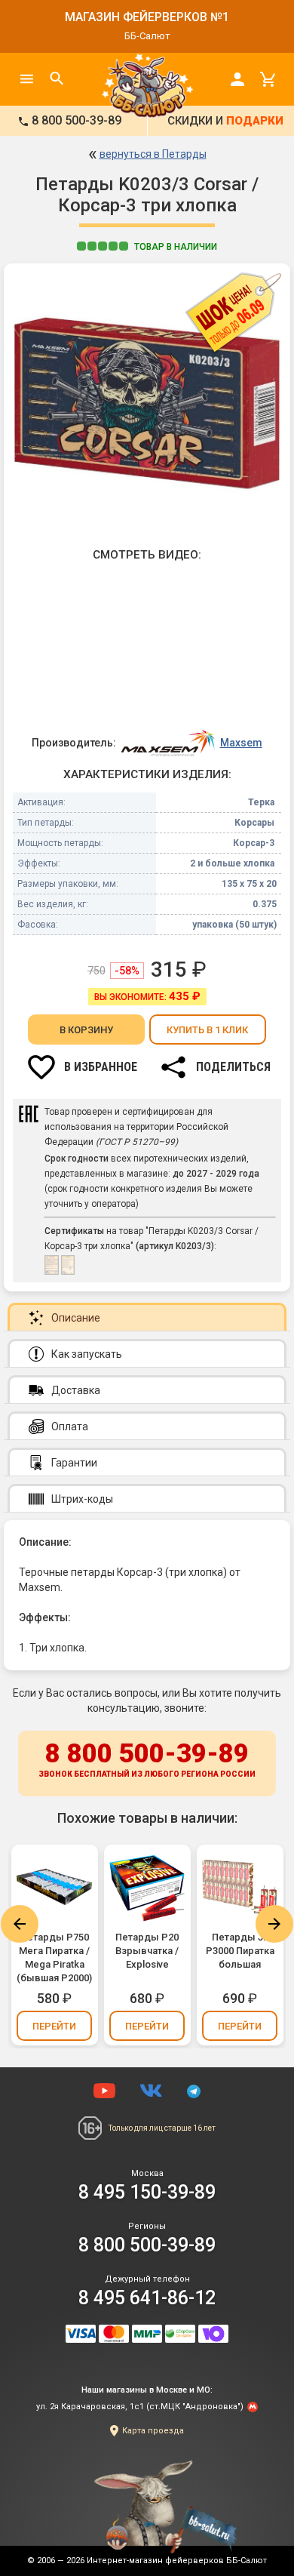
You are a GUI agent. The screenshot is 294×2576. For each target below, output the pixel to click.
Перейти (54, 2026)
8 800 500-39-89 (147, 1758)
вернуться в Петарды (153, 154)
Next (274, 1924)
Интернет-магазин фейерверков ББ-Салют (177, 2561)
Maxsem (241, 743)
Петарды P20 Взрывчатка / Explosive (147, 1951)
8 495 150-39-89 (147, 2192)
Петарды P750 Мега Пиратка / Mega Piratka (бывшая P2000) (54, 1957)
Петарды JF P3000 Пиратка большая (240, 1951)
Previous (20, 1924)
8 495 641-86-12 (147, 2298)
